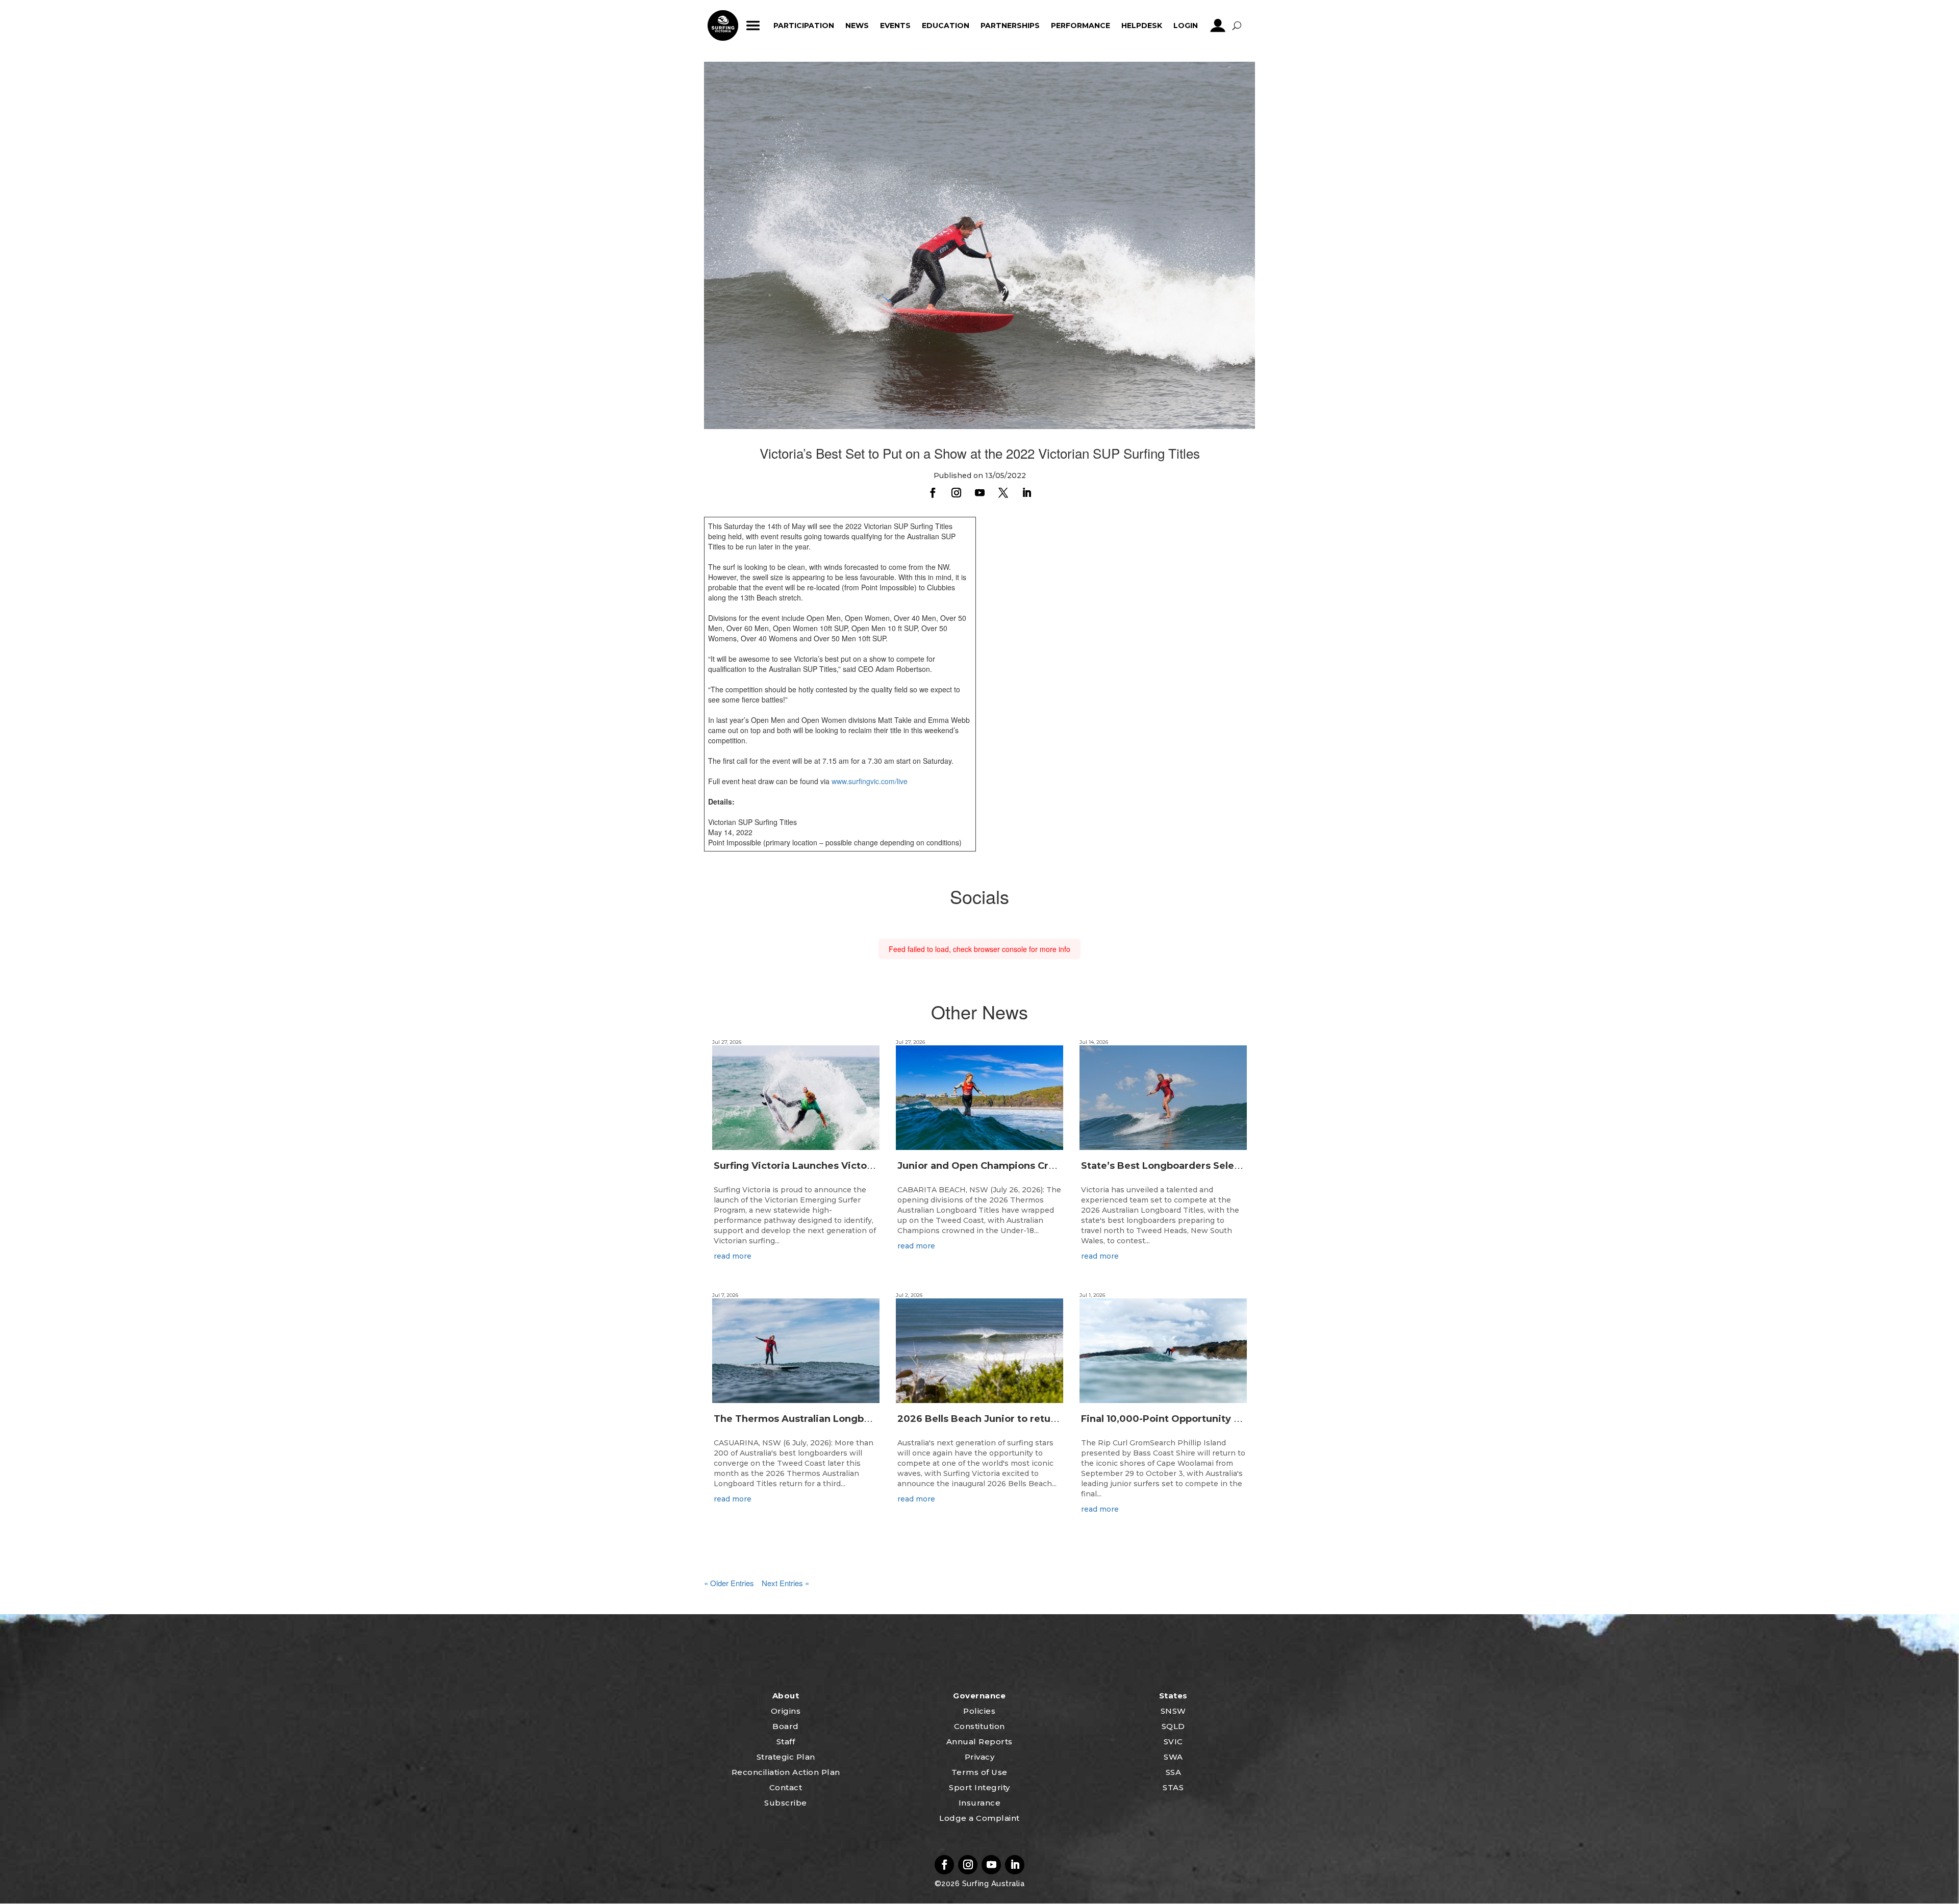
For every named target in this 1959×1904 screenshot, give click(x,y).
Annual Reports (979, 1742)
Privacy (980, 1757)
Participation (804, 26)
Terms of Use (979, 1772)
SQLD (1173, 1726)
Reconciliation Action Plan (786, 1772)
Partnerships (1010, 26)
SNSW (1173, 1711)
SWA (1173, 1757)
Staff (786, 1742)
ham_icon (753, 26)
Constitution (979, 1726)
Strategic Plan (786, 1757)
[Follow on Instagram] (956, 493)
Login (1186, 26)
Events (895, 26)
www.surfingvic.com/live (870, 781)
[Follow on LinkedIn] (1026, 493)
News (857, 26)
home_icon (723, 26)
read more (733, 1256)
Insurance (980, 1803)
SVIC (1173, 1742)
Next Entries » (785, 1583)
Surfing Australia (992, 1884)
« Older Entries (729, 1583)
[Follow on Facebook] (933, 493)
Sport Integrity (979, 1787)
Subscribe (786, 1803)
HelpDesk (1142, 26)
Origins (786, 1711)
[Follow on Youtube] (979, 493)
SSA (1174, 1772)
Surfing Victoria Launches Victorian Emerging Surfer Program (864, 1166)
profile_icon (1218, 26)
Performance (1081, 26)
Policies (979, 1711)
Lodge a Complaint (979, 1818)
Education (946, 26)
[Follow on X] (1003, 493)
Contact (786, 1787)
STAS (1173, 1787)
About (786, 1696)
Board (786, 1726)
